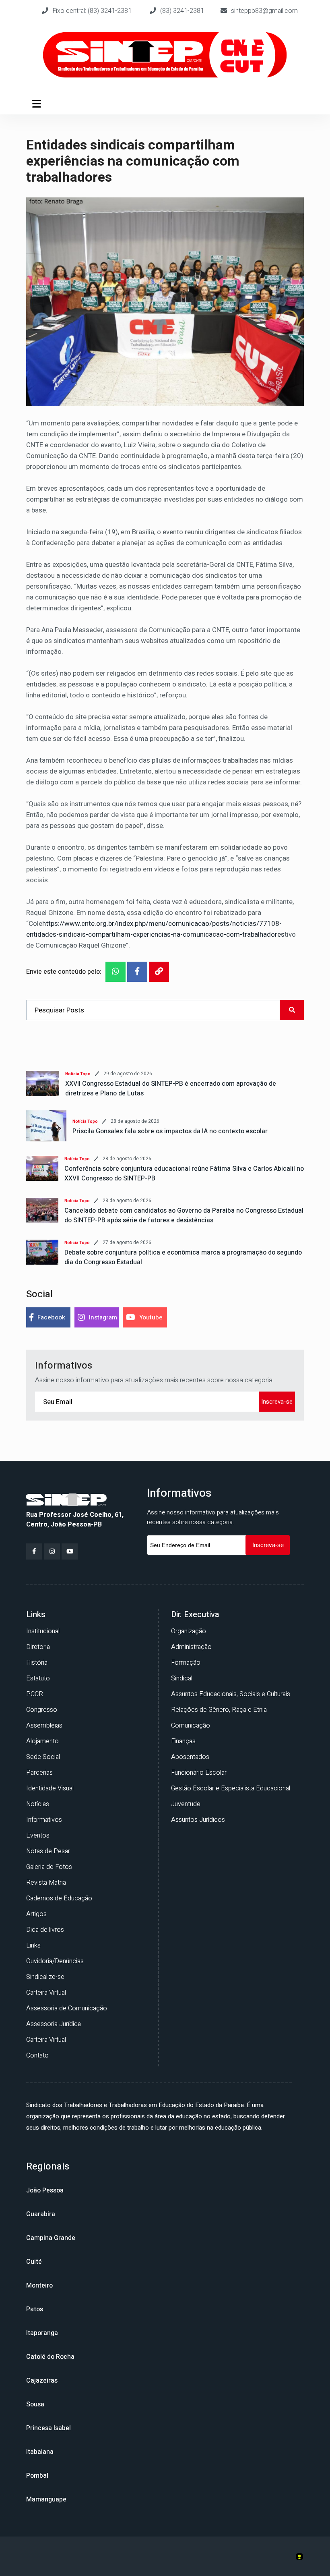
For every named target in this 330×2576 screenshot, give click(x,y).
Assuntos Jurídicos (198, 1820)
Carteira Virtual (46, 1993)
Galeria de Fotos (49, 1867)
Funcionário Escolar (199, 1773)
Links (33, 1945)
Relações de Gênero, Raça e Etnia (219, 1710)
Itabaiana (40, 2452)
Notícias (38, 1804)
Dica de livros (45, 1930)
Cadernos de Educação (59, 1898)
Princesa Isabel (48, 2428)
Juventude (186, 1804)
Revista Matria (46, 1883)
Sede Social (43, 1757)
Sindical (182, 1678)
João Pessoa (45, 2190)
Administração (191, 1647)
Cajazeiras (42, 2381)
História (37, 1663)
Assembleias (44, 1726)
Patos (35, 2309)
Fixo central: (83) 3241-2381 (93, 11)
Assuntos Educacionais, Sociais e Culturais (231, 1694)
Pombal (37, 2476)
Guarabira (41, 2214)
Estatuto (38, 1678)
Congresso (42, 1710)
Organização (189, 1631)
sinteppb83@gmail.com (264, 11)
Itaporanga (42, 2333)
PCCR (35, 1694)
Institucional (43, 1631)
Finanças (183, 1741)
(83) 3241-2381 (182, 11)
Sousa (35, 2404)
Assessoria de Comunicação (67, 2008)
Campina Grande (51, 2238)
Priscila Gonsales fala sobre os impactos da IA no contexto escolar (170, 1131)
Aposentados (190, 1757)
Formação (186, 1663)
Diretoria (38, 1647)
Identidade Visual (50, 1788)
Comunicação (191, 1726)
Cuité (34, 2262)
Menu (38, 104)
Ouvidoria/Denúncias (55, 1961)
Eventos (38, 1836)
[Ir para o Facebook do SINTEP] (34, 1551)
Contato (37, 2055)
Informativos (44, 1820)
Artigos (36, 1914)
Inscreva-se (277, 1402)
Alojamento (42, 1741)
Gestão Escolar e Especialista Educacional (231, 1788)
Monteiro (39, 2286)
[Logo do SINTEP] (66, 1499)
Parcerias (39, 1773)
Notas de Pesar (48, 1851)
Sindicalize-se (45, 1977)
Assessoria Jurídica (54, 2024)
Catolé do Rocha (50, 2357)
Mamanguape (46, 2499)
